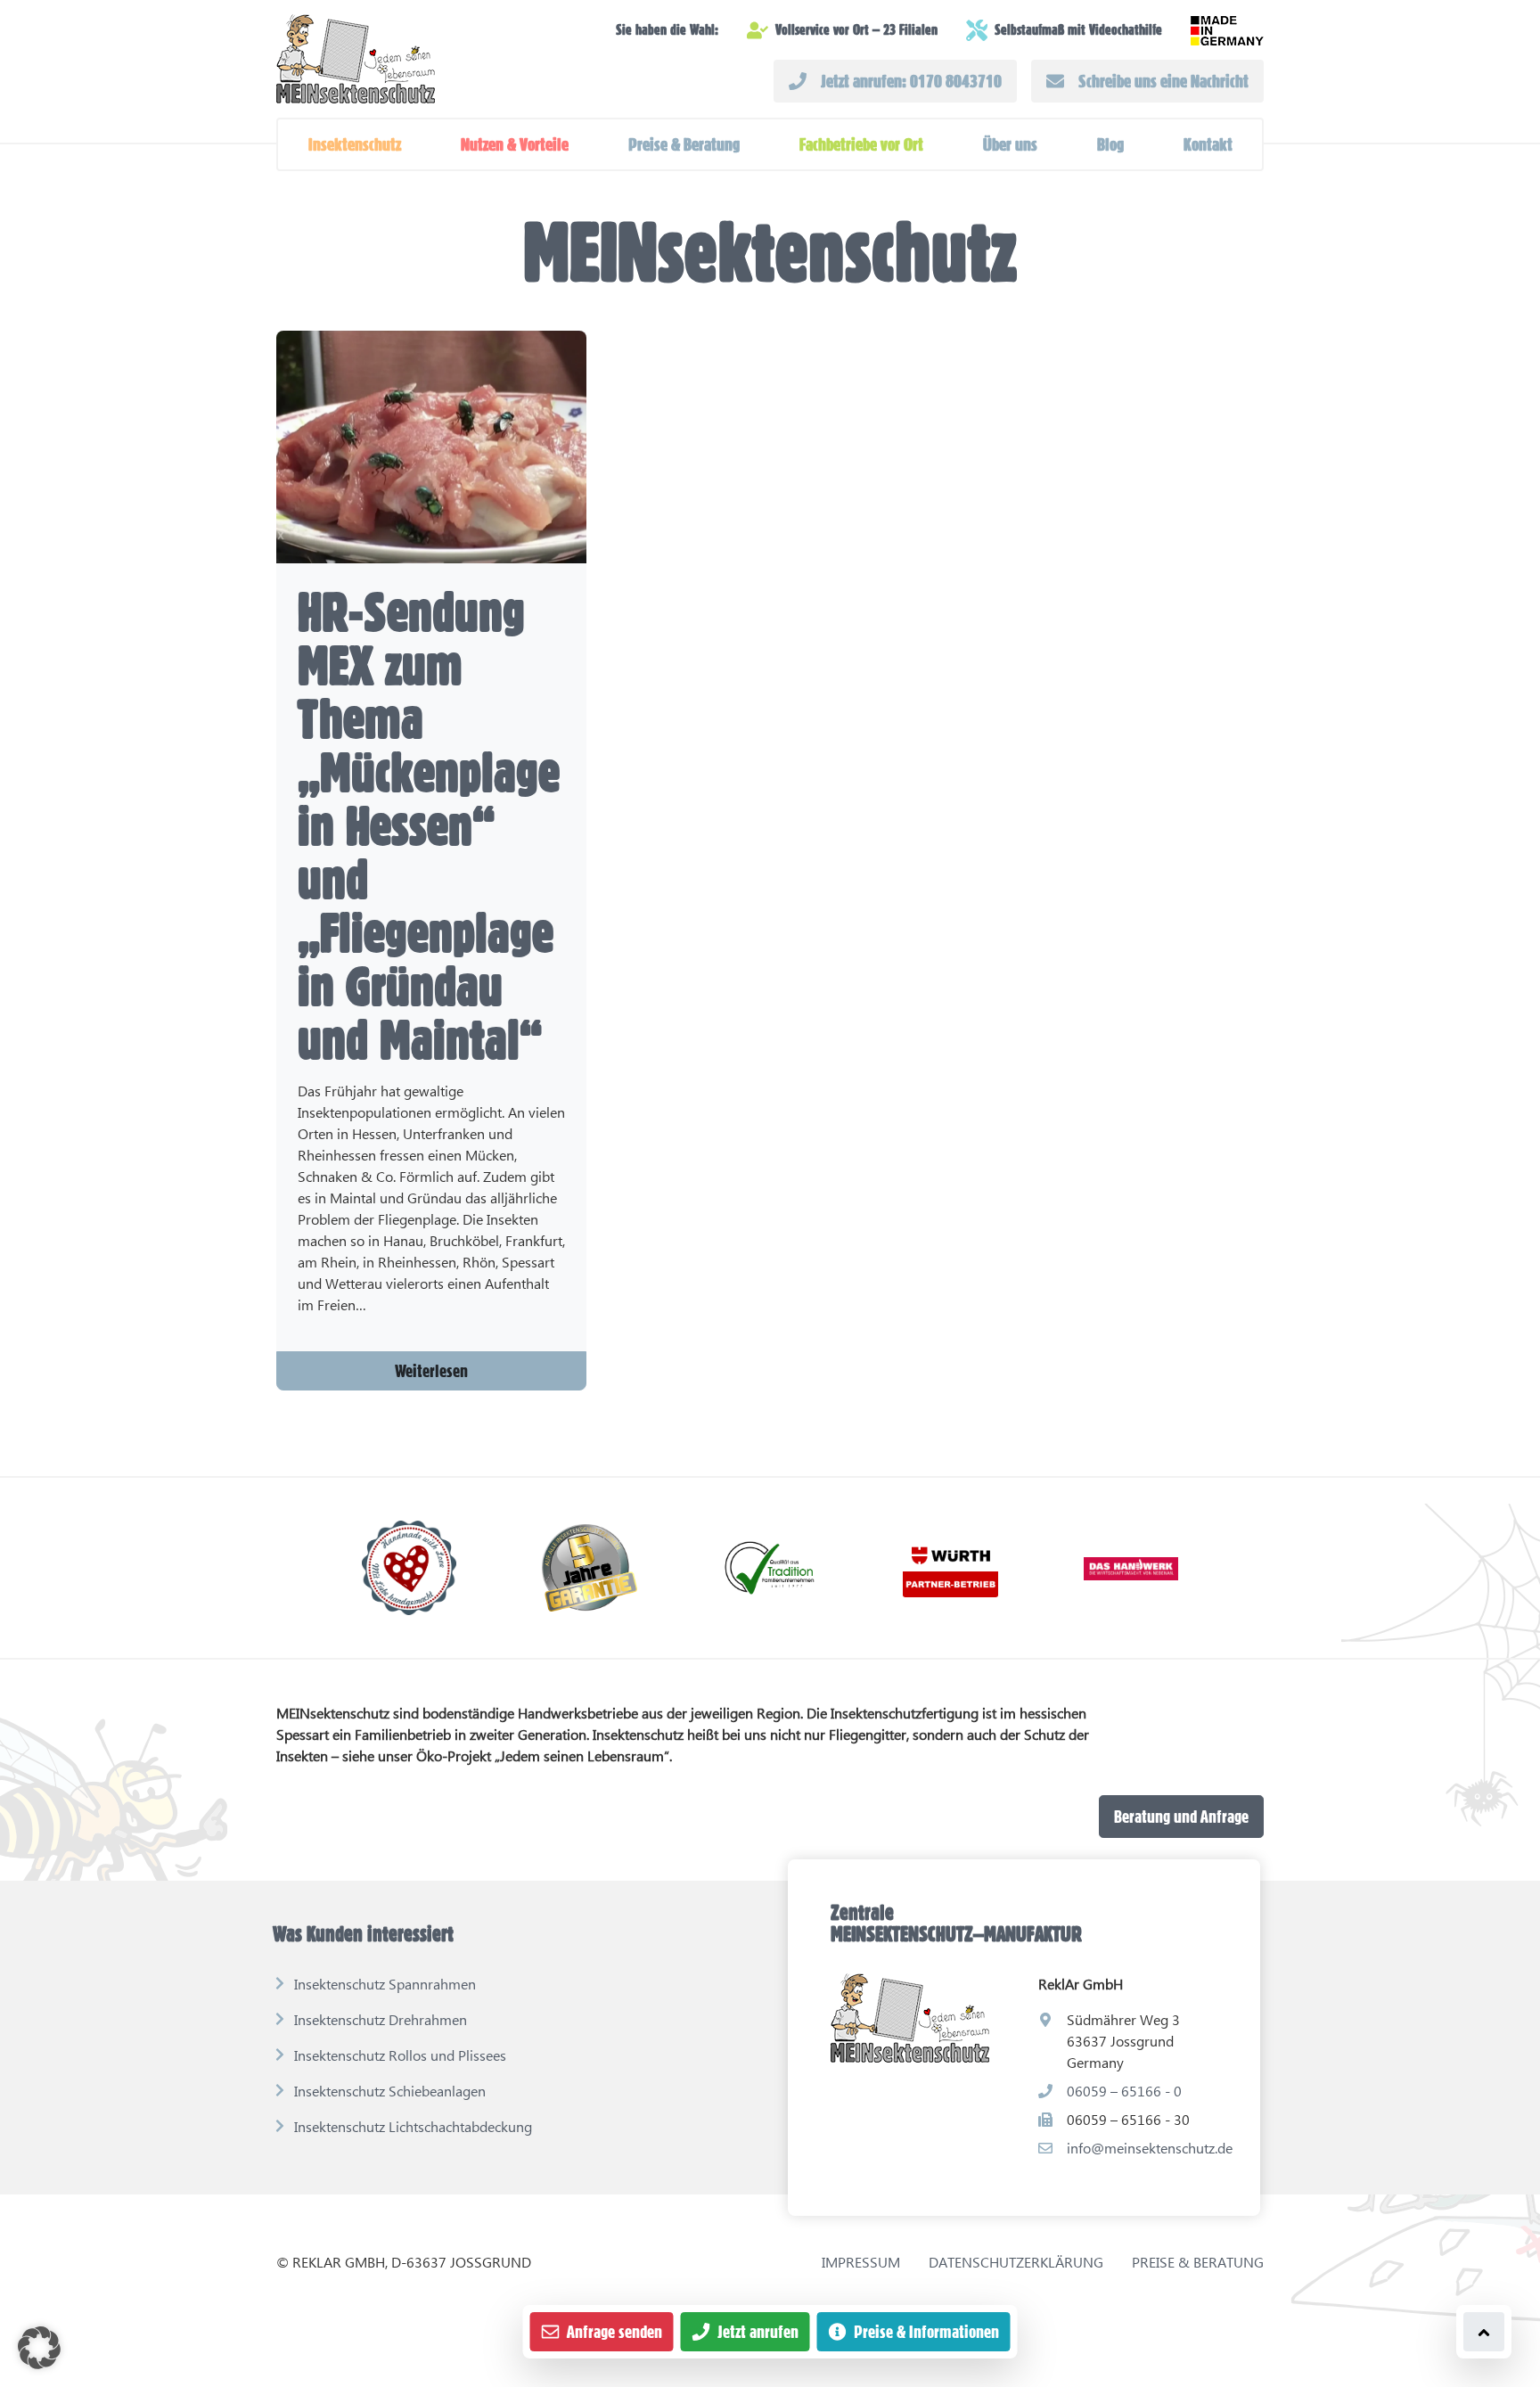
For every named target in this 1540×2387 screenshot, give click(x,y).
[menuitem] (355, 144)
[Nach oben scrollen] (1484, 2332)
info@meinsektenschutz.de (1150, 2148)
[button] (355, 144)
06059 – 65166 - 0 (1124, 2091)
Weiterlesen (431, 1371)
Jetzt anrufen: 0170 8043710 (911, 81)
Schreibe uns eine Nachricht (1163, 81)
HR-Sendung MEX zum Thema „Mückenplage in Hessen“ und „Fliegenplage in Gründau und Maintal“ (429, 825)
